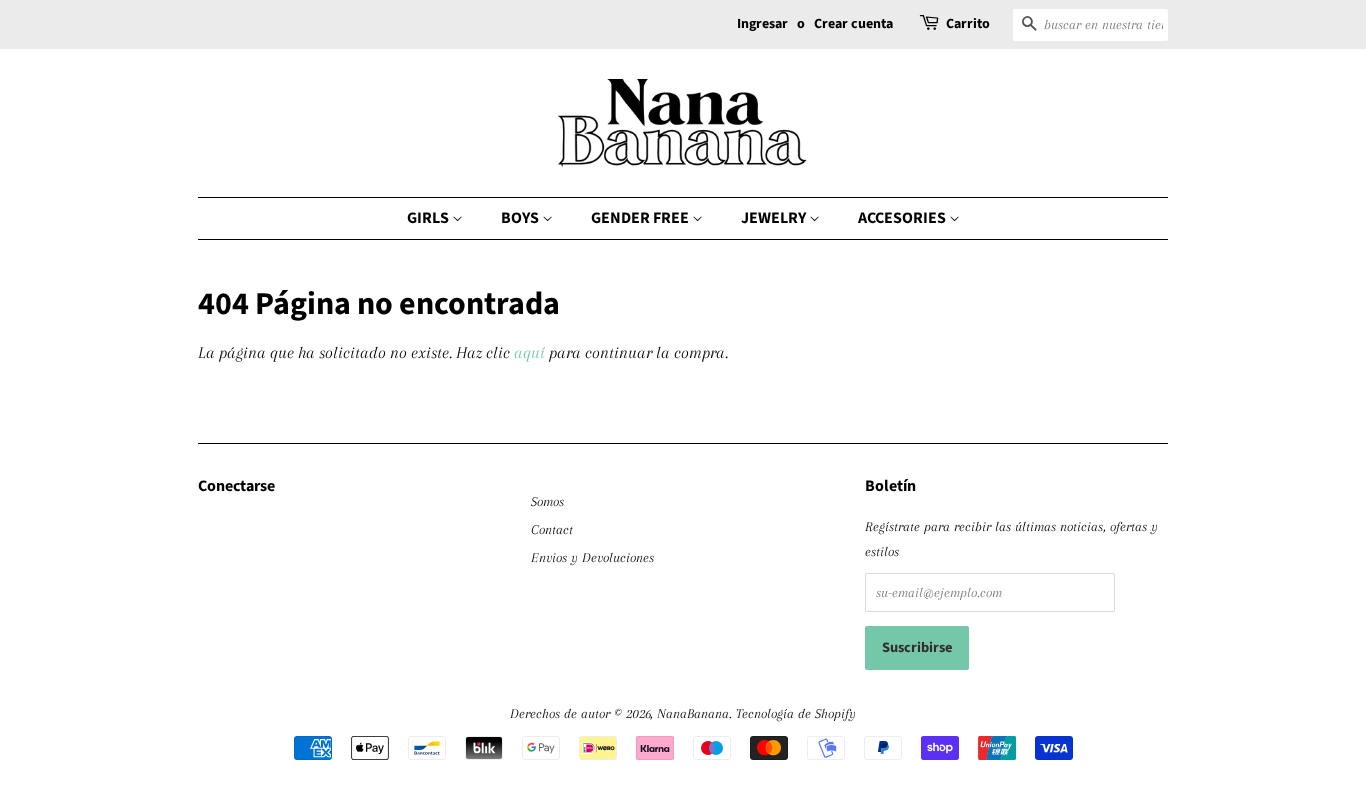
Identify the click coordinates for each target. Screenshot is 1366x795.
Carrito (968, 24)
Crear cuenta (853, 24)
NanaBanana (693, 713)
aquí (529, 352)
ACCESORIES (903, 218)
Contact (552, 529)
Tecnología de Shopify (796, 713)
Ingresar (762, 24)
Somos (547, 501)
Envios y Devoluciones (592, 557)
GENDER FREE (641, 218)
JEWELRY (775, 218)
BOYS (521, 218)
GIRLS (429, 218)
